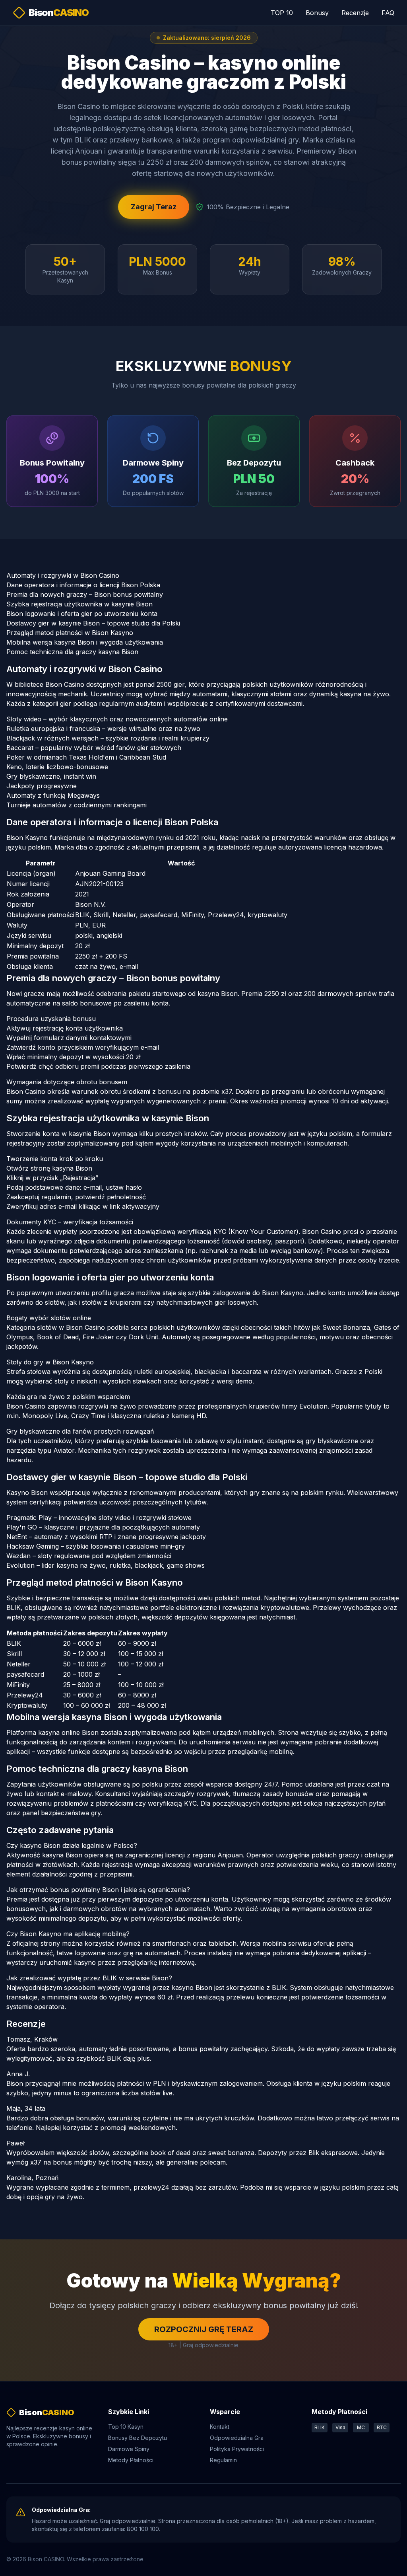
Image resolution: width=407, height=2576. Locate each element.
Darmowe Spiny (129, 2449)
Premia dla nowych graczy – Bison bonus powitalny (85, 594)
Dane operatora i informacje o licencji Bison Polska (83, 585)
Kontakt (220, 2427)
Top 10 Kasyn (126, 2427)
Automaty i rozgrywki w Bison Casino (63, 575)
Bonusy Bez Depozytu (138, 2438)
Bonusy (317, 13)
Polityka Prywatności (237, 2449)
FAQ (388, 13)
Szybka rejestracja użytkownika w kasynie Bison (79, 604)
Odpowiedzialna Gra (237, 2438)
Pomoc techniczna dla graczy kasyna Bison (72, 652)
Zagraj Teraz (154, 207)
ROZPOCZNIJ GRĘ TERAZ (204, 2329)
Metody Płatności (131, 2460)
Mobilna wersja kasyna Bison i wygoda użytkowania (85, 642)
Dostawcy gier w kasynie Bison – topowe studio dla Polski (93, 623)
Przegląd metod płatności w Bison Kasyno (70, 633)
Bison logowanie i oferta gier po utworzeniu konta (82, 614)
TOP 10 (282, 13)
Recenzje (355, 13)
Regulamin (223, 2460)
